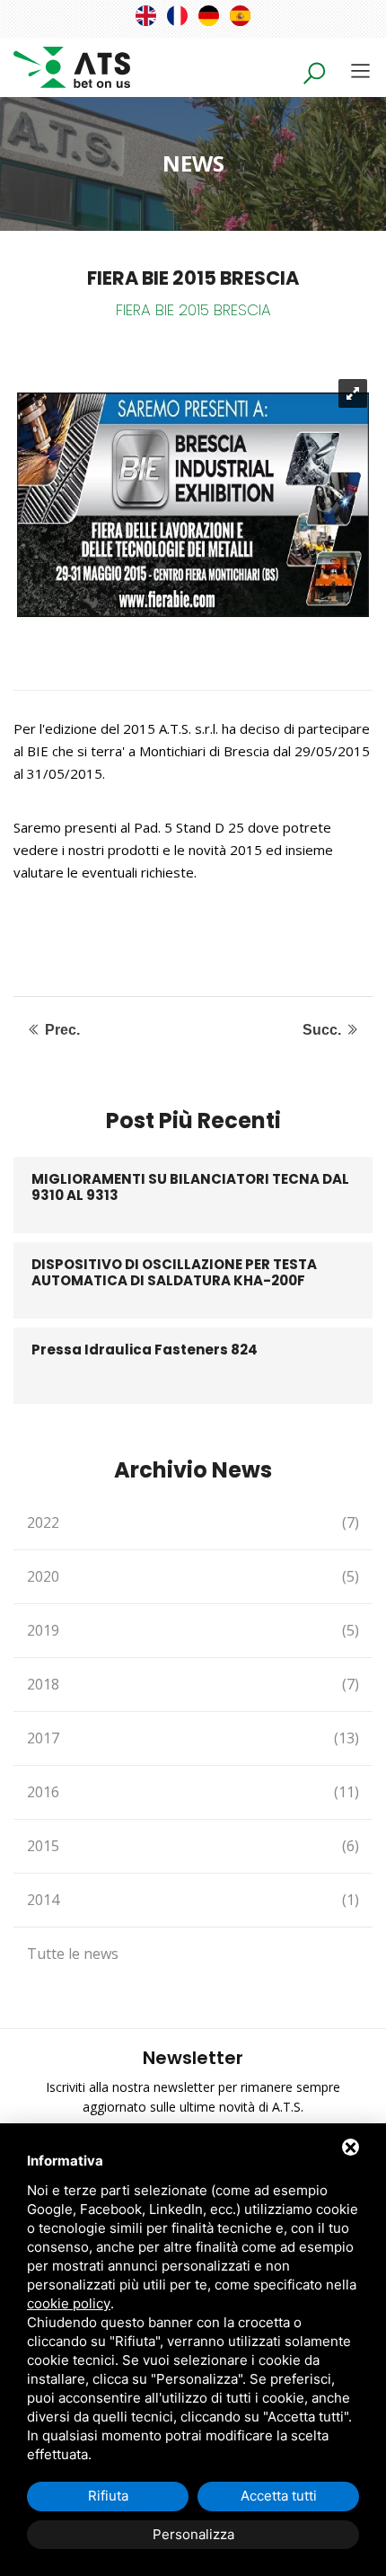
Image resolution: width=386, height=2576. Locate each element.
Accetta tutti (279, 2496)
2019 (193, 1630)
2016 (193, 1792)
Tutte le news (73, 1954)
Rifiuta (108, 2496)
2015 (193, 1846)
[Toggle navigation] (360, 71)
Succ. (324, 1030)
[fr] (177, 16)
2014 (193, 1900)
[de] (209, 16)
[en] (146, 16)
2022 (193, 1522)
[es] (240, 16)
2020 (193, 1576)
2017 (193, 1738)
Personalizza (193, 2534)
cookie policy (69, 2303)
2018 (193, 1684)
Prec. (61, 1030)
